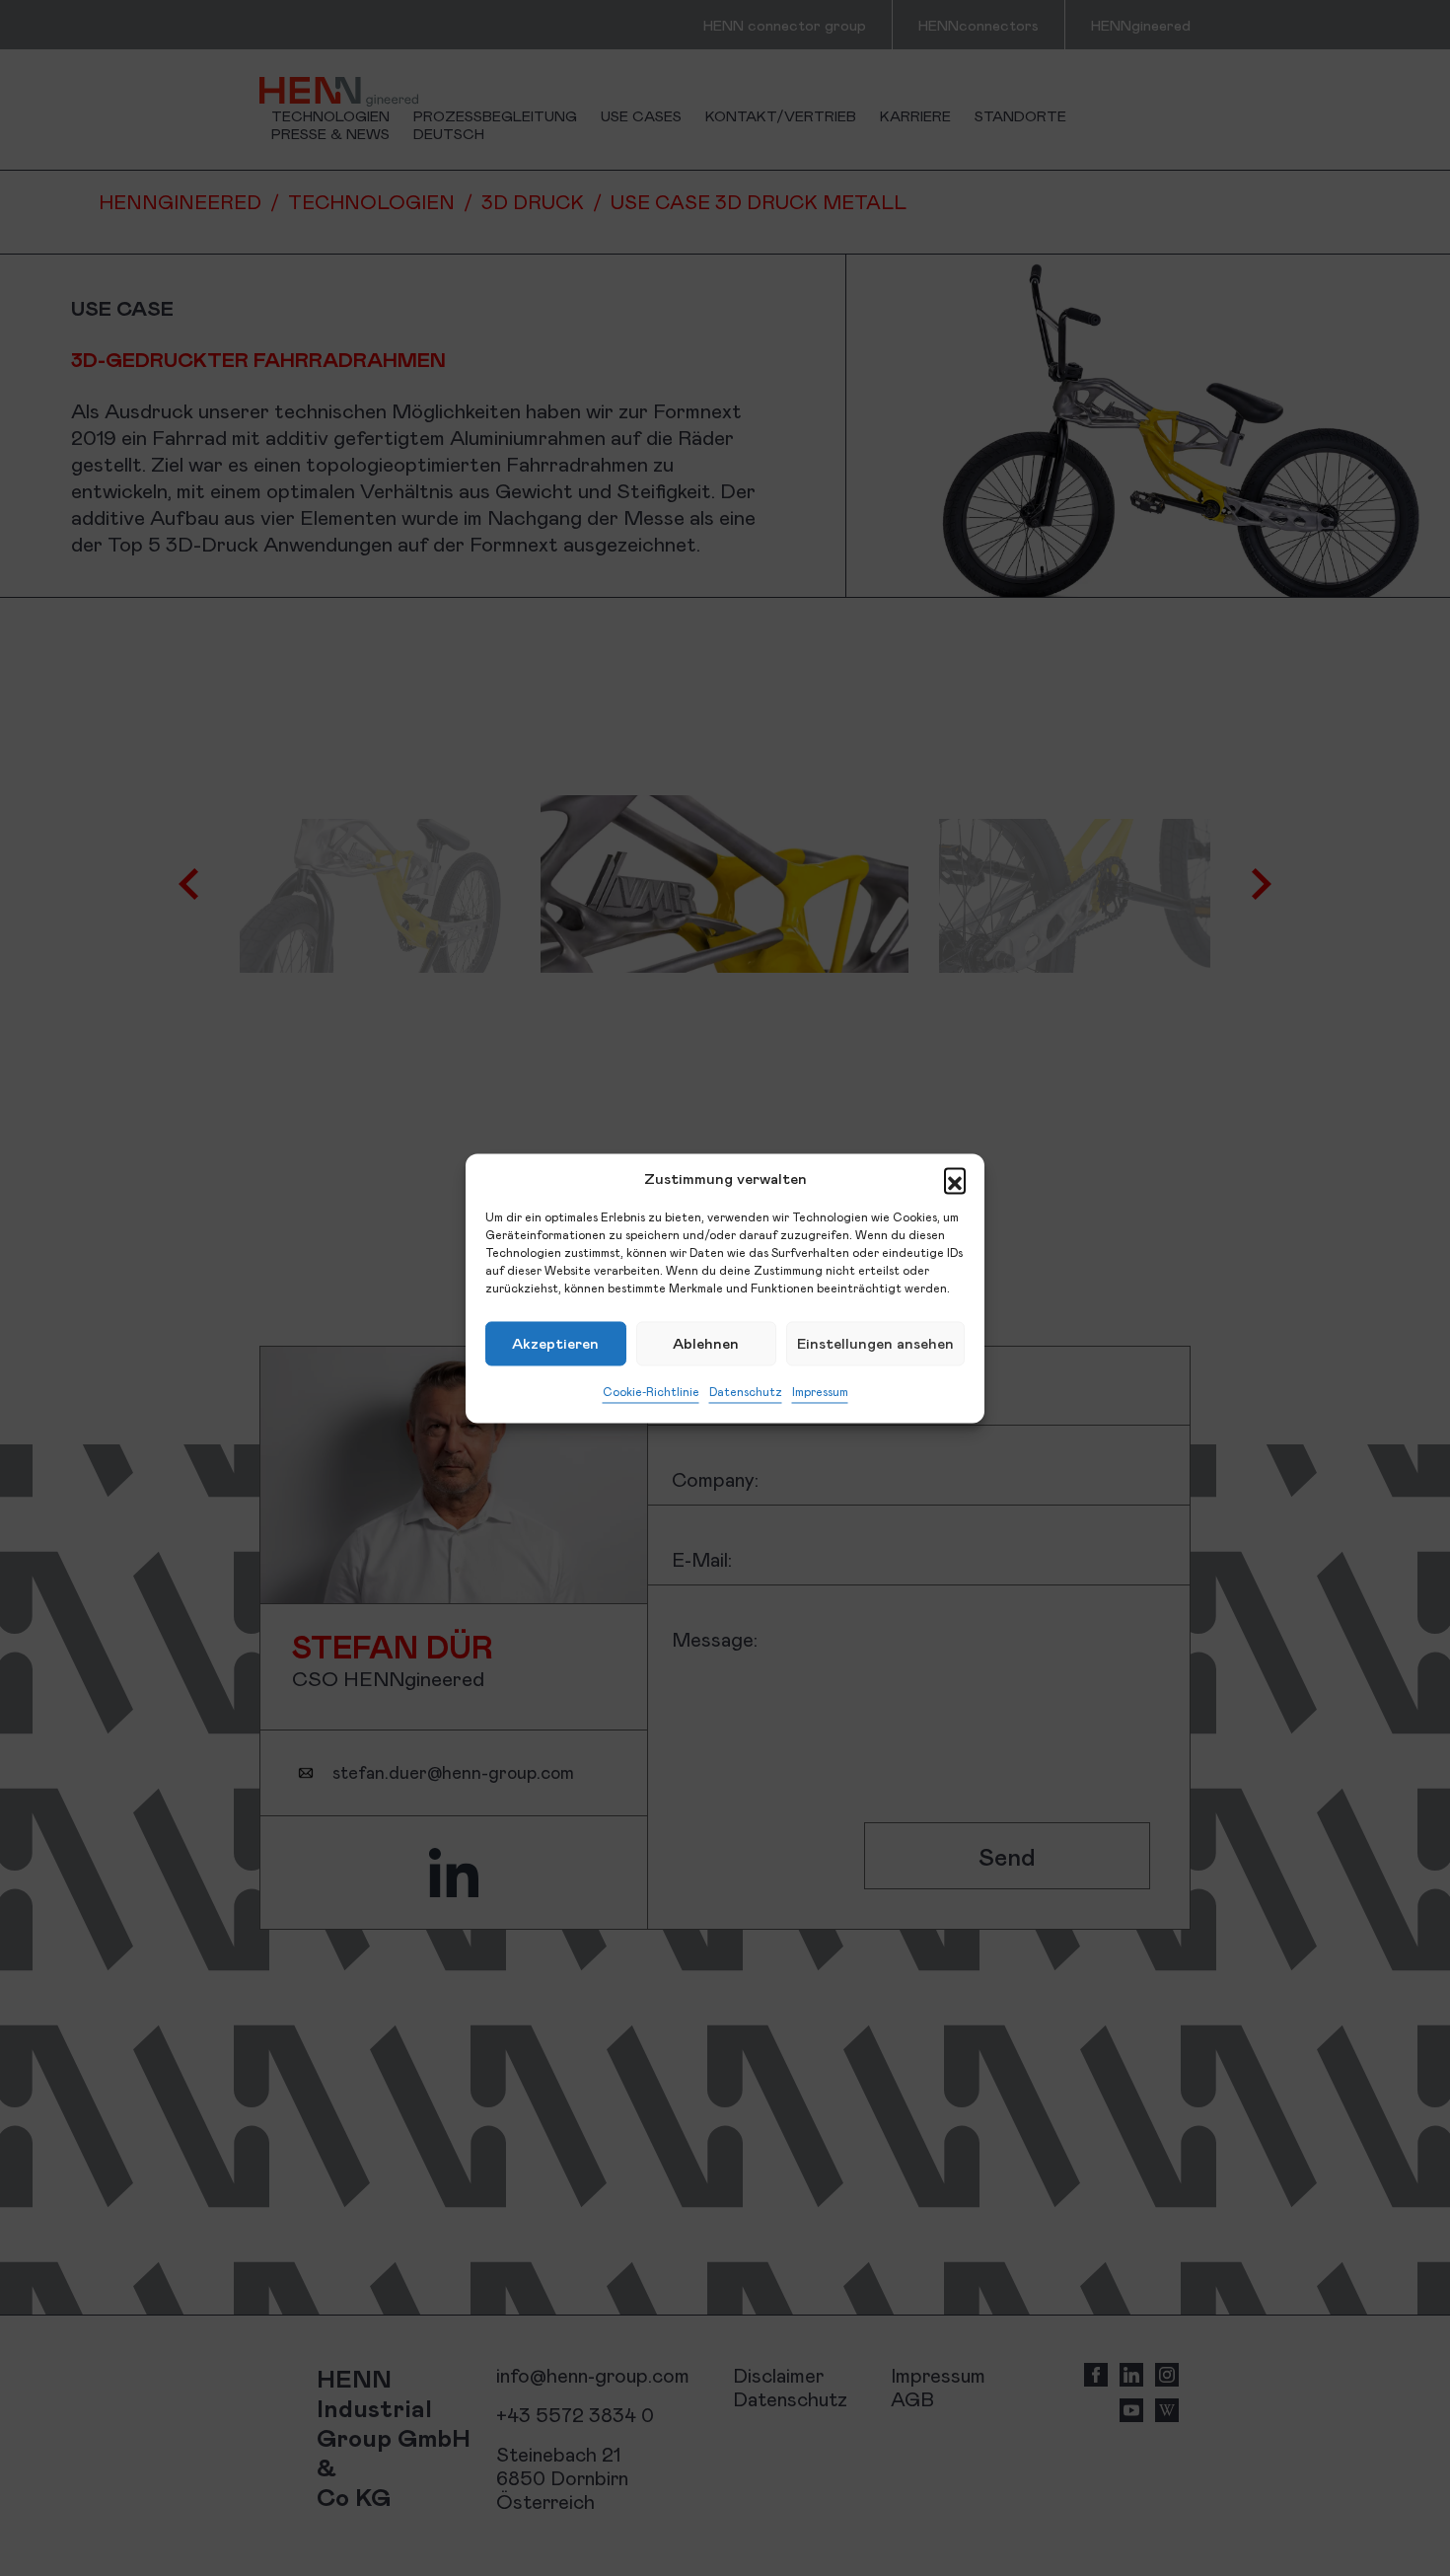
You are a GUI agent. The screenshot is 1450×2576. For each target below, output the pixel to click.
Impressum (820, 1391)
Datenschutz (746, 1391)
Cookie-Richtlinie (651, 1391)
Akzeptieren (555, 1343)
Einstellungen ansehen (875, 1343)
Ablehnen (706, 1343)
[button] (955, 1178)
